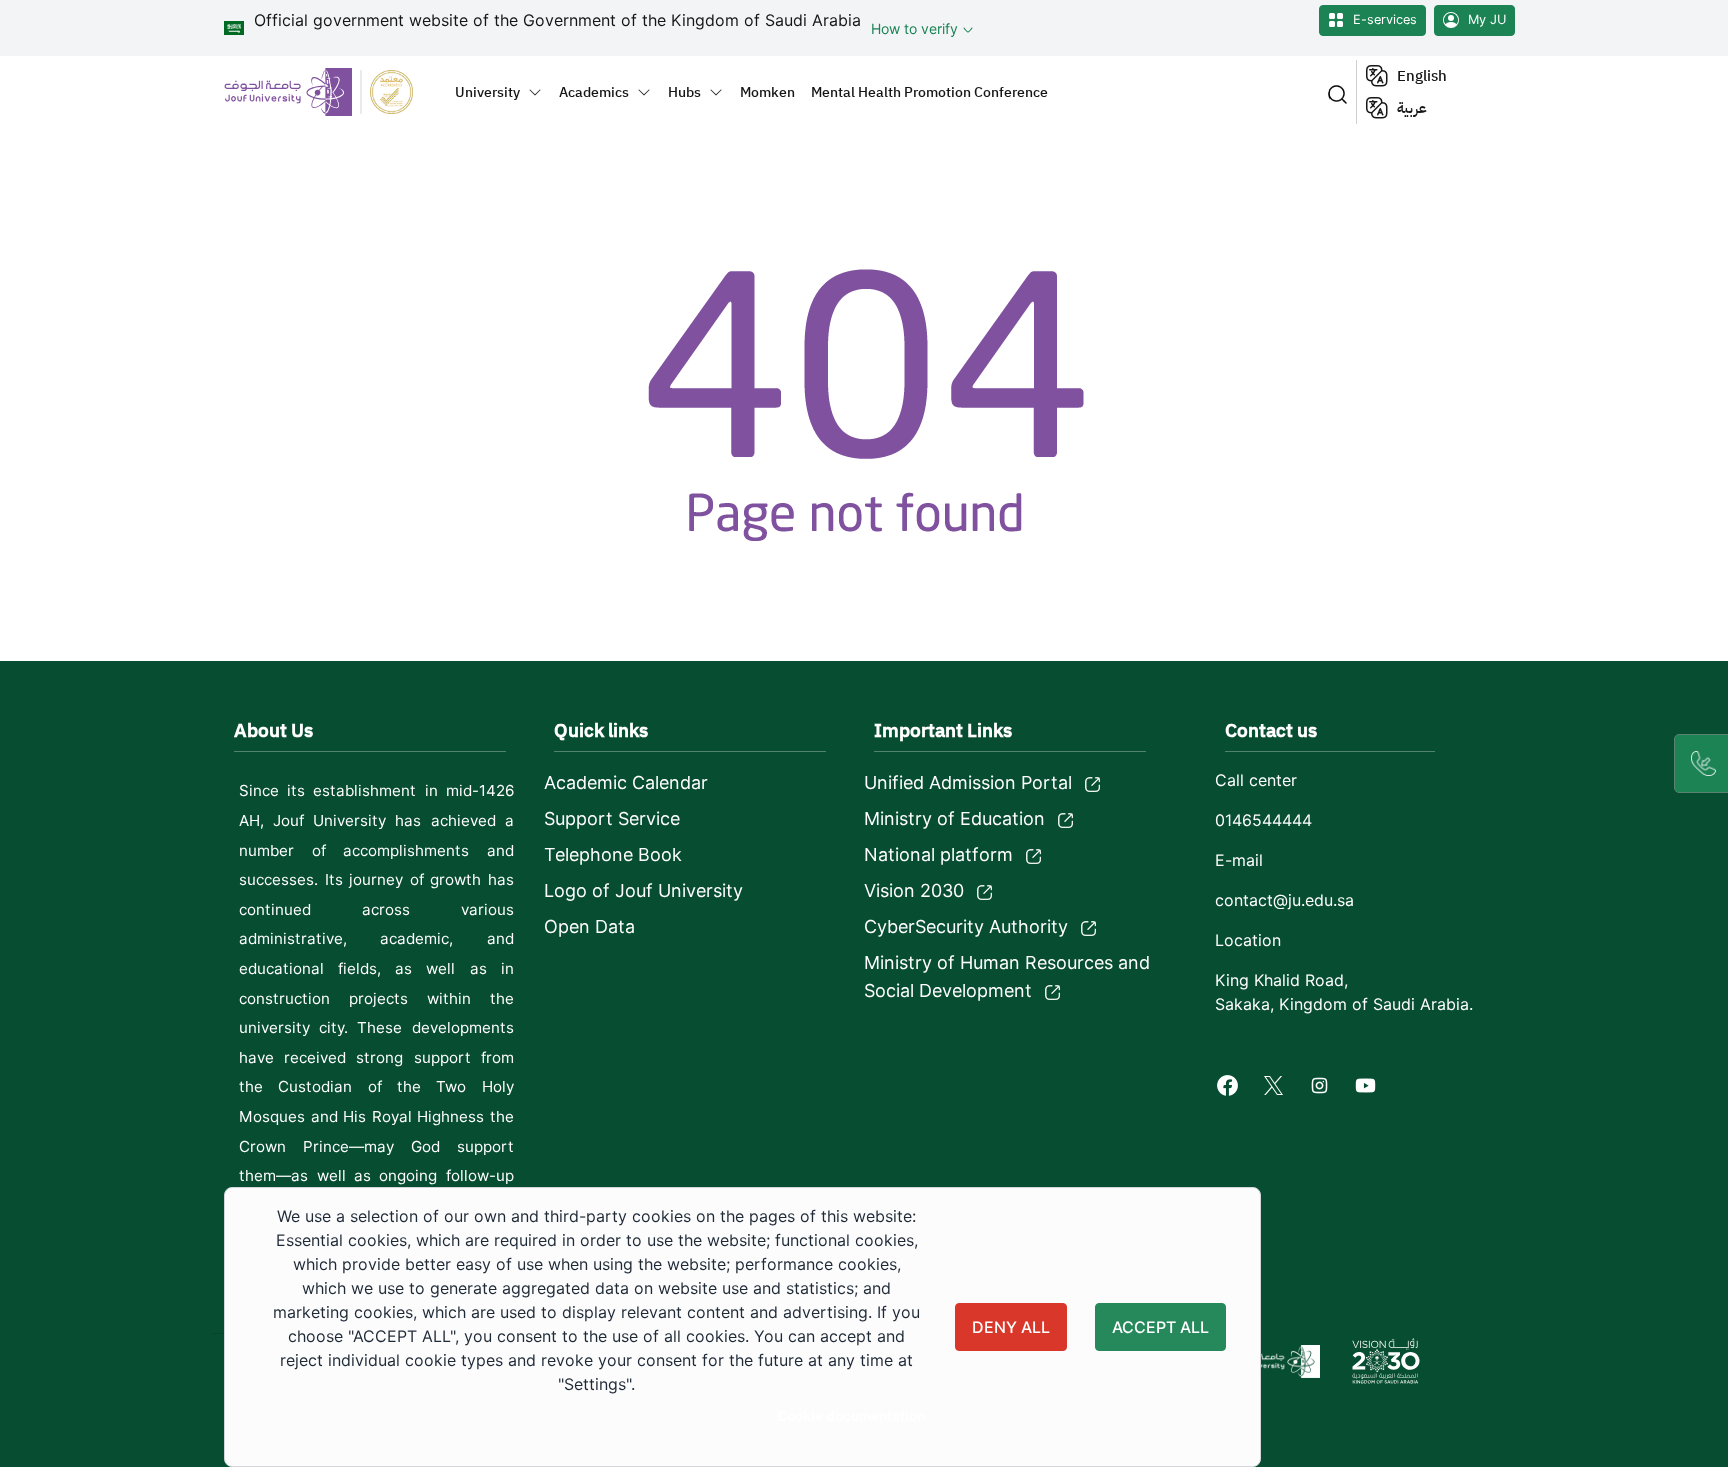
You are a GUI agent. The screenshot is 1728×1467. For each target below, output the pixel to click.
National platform (938, 854)
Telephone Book (613, 854)
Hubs (684, 92)
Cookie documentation (851, 1416)
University (487, 92)
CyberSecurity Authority (966, 926)
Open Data (589, 926)
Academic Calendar (626, 782)
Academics (594, 92)
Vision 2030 (914, 890)
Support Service (612, 818)
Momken (767, 92)
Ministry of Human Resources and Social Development (1007, 976)
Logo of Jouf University (643, 890)
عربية (1412, 108)
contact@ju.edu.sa (1284, 900)
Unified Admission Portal (968, 782)
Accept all (1160, 1327)
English (1422, 76)
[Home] (330, 91)
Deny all (1011, 1327)
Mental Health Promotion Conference (929, 92)
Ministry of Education (954, 818)
